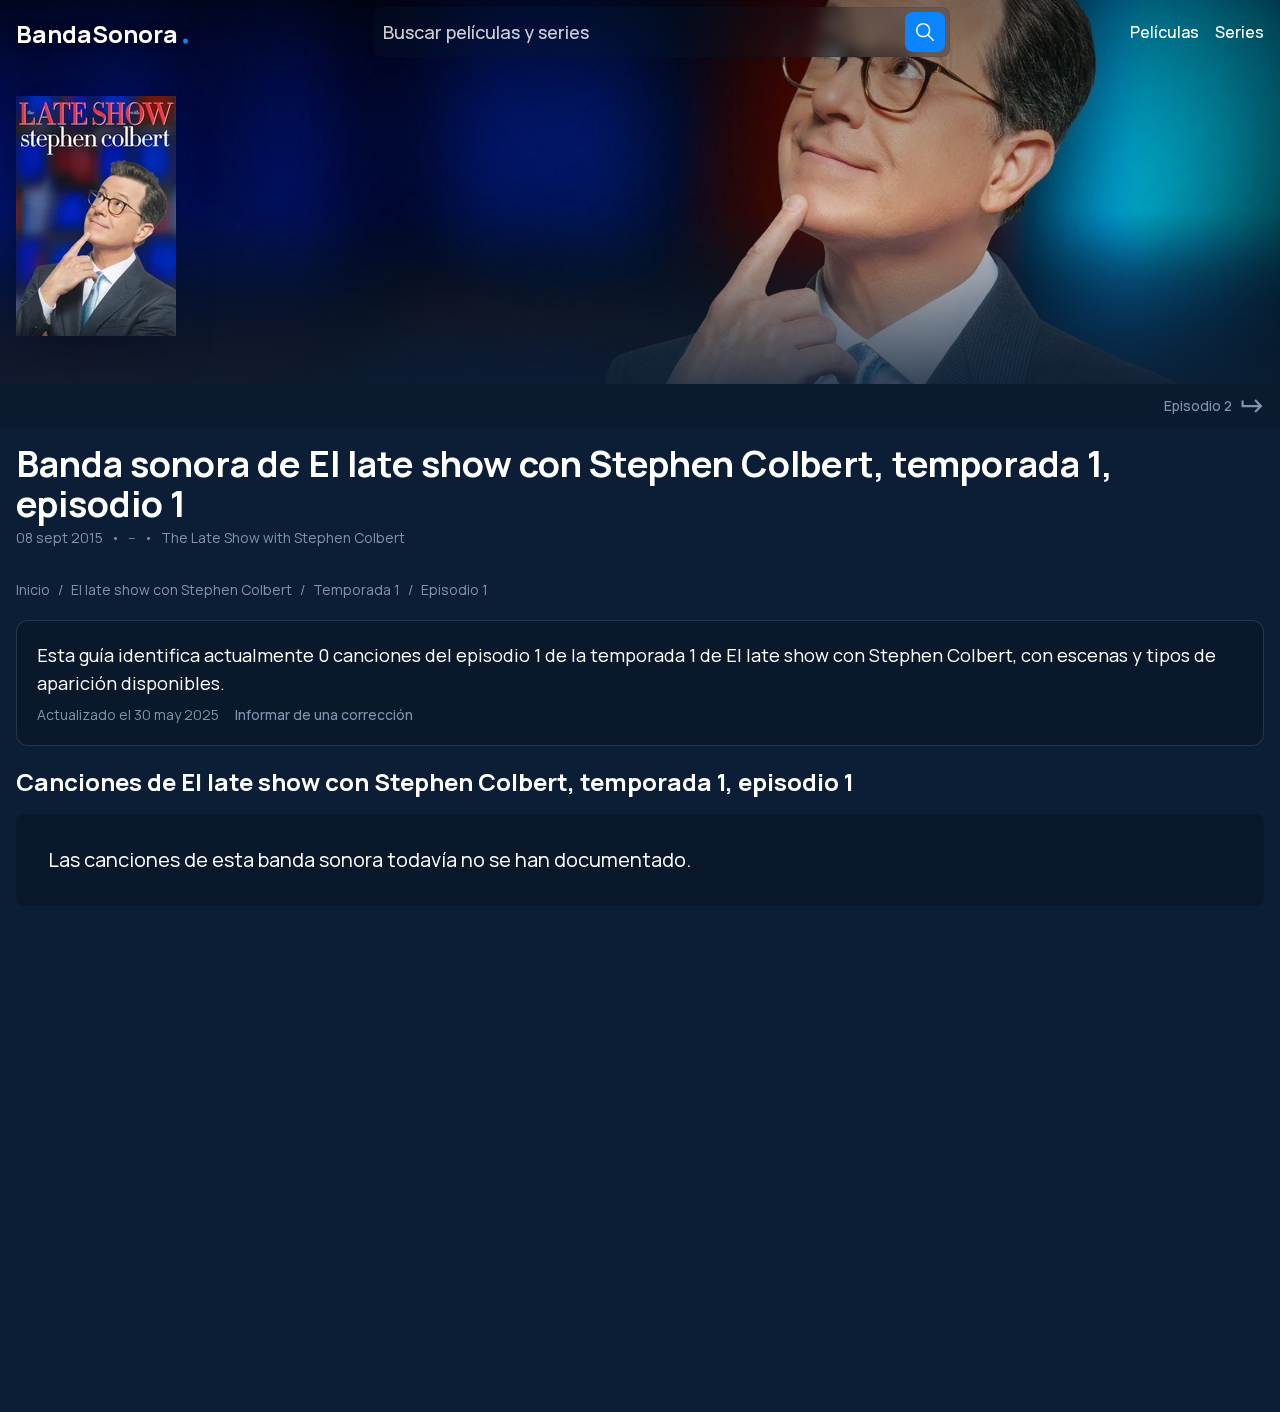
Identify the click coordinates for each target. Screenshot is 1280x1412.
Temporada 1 (356, 589)
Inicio (33, 589)
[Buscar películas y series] (925, 32)
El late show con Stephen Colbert (181, 589)
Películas (1164, 32)
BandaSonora (104, 32)
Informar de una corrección (324, 714)
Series (1239, 32)
